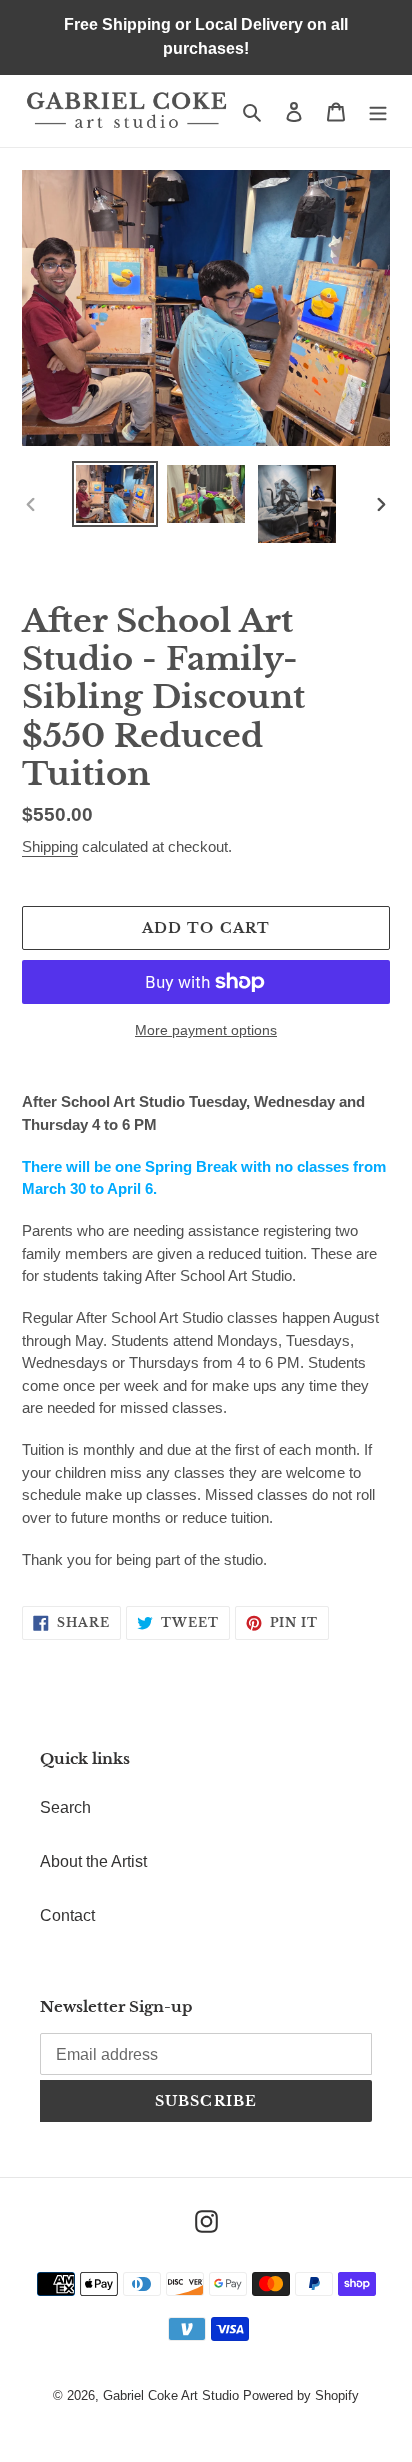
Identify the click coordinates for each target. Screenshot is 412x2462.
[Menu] (378, 111)
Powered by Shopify (301, 2395)
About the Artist (93, 1861)
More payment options (206, 1030)
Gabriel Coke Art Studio (171, 2395)
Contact (67, 1915)
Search (65, 1807)
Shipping (50, 846)
